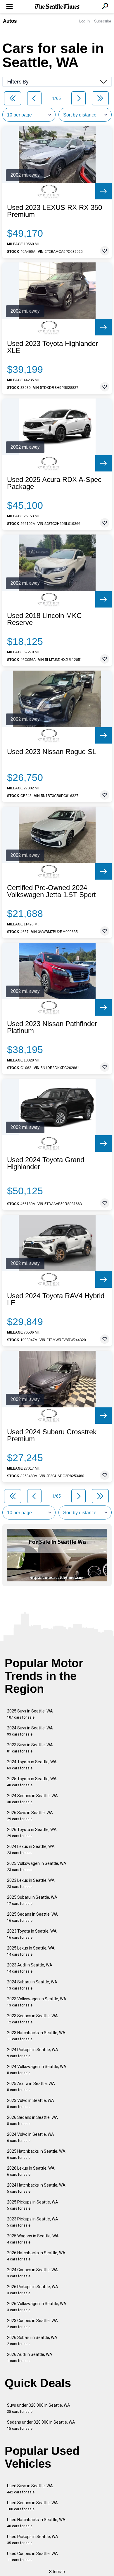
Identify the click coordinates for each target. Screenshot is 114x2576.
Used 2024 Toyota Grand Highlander (46, 1163)
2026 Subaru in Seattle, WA (32, 2341)
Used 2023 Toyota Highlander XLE (52, 347)
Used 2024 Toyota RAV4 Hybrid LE (56, 1299)
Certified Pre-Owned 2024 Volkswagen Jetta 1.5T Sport (51, 891)
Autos (10, 21)
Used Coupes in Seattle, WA (32, 2557)
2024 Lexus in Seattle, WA (31, 1850)
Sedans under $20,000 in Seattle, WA (41, 2425)
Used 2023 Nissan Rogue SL (52, 752)
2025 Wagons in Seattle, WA (33, 2239)
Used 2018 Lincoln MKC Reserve (44, 619)
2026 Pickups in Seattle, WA (33, 2290)
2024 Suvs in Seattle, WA (30, 1731)
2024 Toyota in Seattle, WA (32, 1765)
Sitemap (57, 2572)
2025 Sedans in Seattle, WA (32, 1917)
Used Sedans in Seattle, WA (32, 2506)
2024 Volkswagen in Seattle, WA (37, 2070)
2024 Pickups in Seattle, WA (33, 2053)
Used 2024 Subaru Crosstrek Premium (52, 1435)
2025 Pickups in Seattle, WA (33, 2205)
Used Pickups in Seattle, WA (33, 2540)
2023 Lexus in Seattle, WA (31, 1883)
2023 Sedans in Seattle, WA (32, 2019)
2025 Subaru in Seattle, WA (32, 1900)
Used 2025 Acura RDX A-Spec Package (54, 483)
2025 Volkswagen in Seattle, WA (37, 1866)
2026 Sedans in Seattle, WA (32, 2120)
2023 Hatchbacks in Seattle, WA (36, 2036)
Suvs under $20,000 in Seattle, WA (39, 2408)
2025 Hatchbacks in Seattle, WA (36, 2154)
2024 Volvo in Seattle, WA (31, 2137)
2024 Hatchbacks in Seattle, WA (36, 2188)
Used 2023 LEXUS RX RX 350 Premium (55, 211)
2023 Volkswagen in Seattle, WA (37, 2002)
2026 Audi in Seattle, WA (30, 2357)
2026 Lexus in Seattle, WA (31, 2171)
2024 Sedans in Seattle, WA (32, 1799)
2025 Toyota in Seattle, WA (32, 1782)
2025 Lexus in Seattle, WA (31, 1951)
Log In (84, 21)
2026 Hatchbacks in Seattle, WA (36, 2256)
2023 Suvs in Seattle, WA (30, 1748)
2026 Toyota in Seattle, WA (32, 1833)
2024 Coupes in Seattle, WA (32, 2273)
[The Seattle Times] (57, 7)
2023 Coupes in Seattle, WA (32, 2324)
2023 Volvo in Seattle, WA (31, 2104)
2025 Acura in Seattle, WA (31, 2087)
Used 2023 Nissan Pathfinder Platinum (52, 1027)
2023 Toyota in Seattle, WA (32, 1934)
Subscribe (103, 21)
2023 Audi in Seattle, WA (30, 1968)
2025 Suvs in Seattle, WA (30, 1714)
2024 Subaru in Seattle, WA (32, 1985)
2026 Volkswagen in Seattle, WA (37, 2307)
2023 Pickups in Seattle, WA (33, 2222)
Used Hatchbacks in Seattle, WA (36, 2523)
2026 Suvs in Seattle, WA (30, 1816)
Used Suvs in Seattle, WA (30, 2489)
